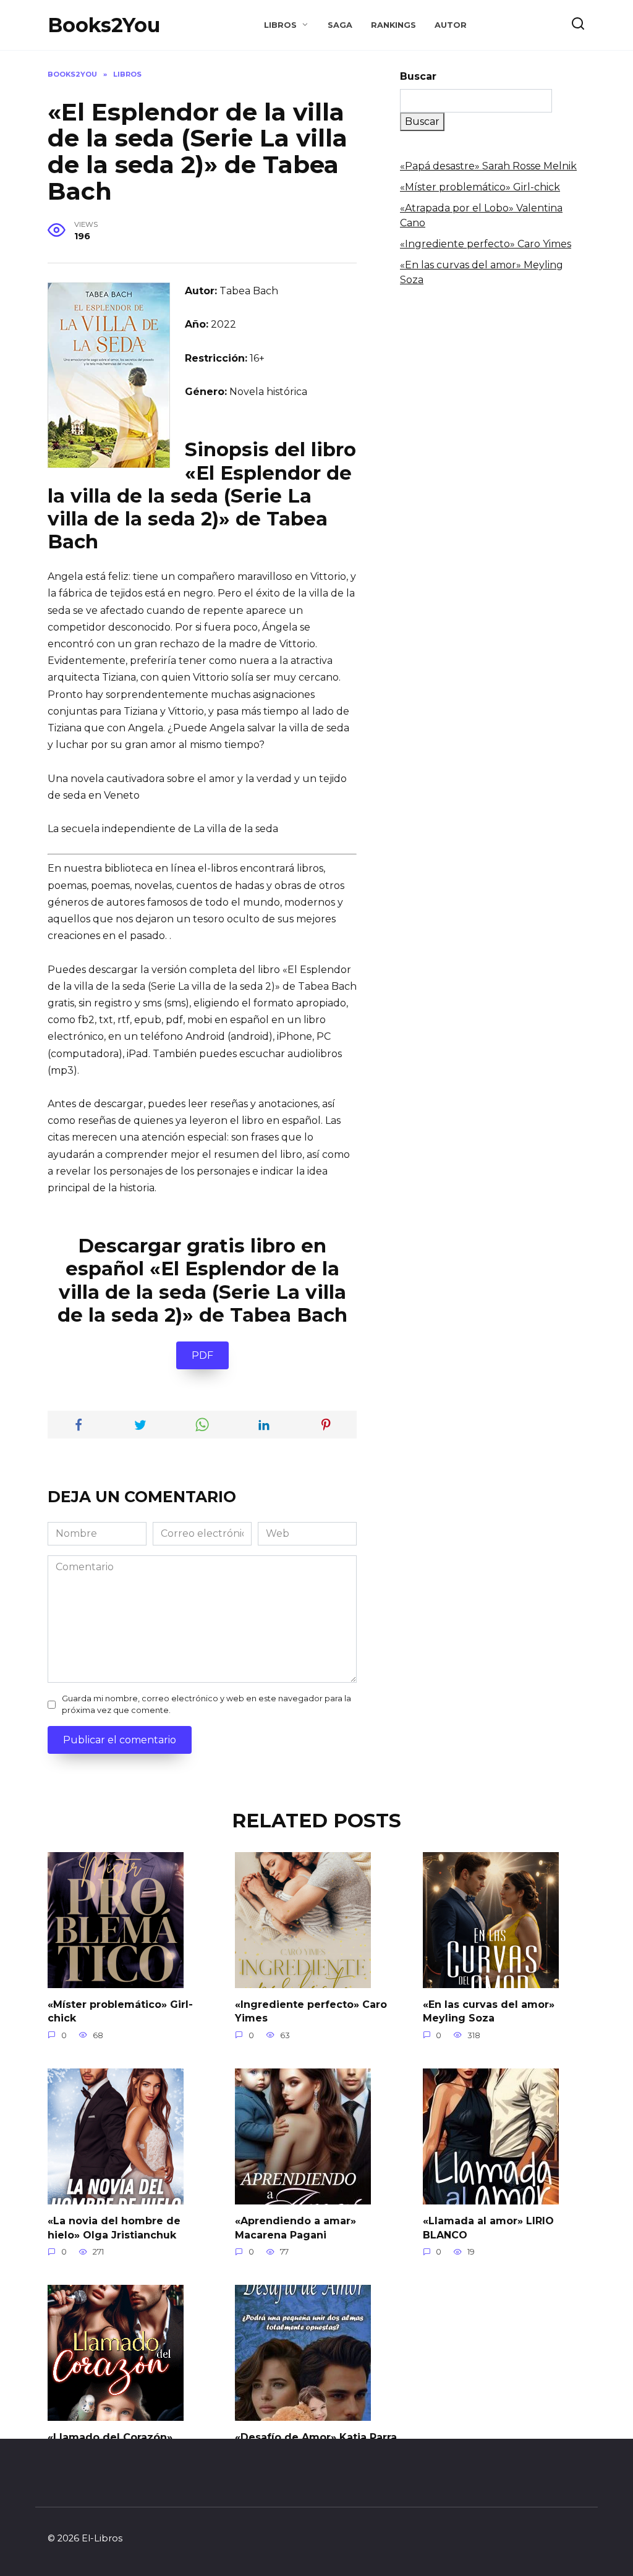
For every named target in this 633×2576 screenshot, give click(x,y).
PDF (202, 1355)
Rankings (393, 25)
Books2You (104, 25)
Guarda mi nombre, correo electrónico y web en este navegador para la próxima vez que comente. (206, 1704)
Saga (340, 25)
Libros (280, 25)
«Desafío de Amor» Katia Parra (316, 2437)
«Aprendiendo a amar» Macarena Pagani (295, 2228)
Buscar (418, 76)
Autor (451, 25)
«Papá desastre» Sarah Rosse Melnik (488, 166)
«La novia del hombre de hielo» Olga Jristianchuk (114, 2228)
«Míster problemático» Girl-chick (480, 187)
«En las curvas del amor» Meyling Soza (489, 2011)
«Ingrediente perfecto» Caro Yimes (486, 244)
